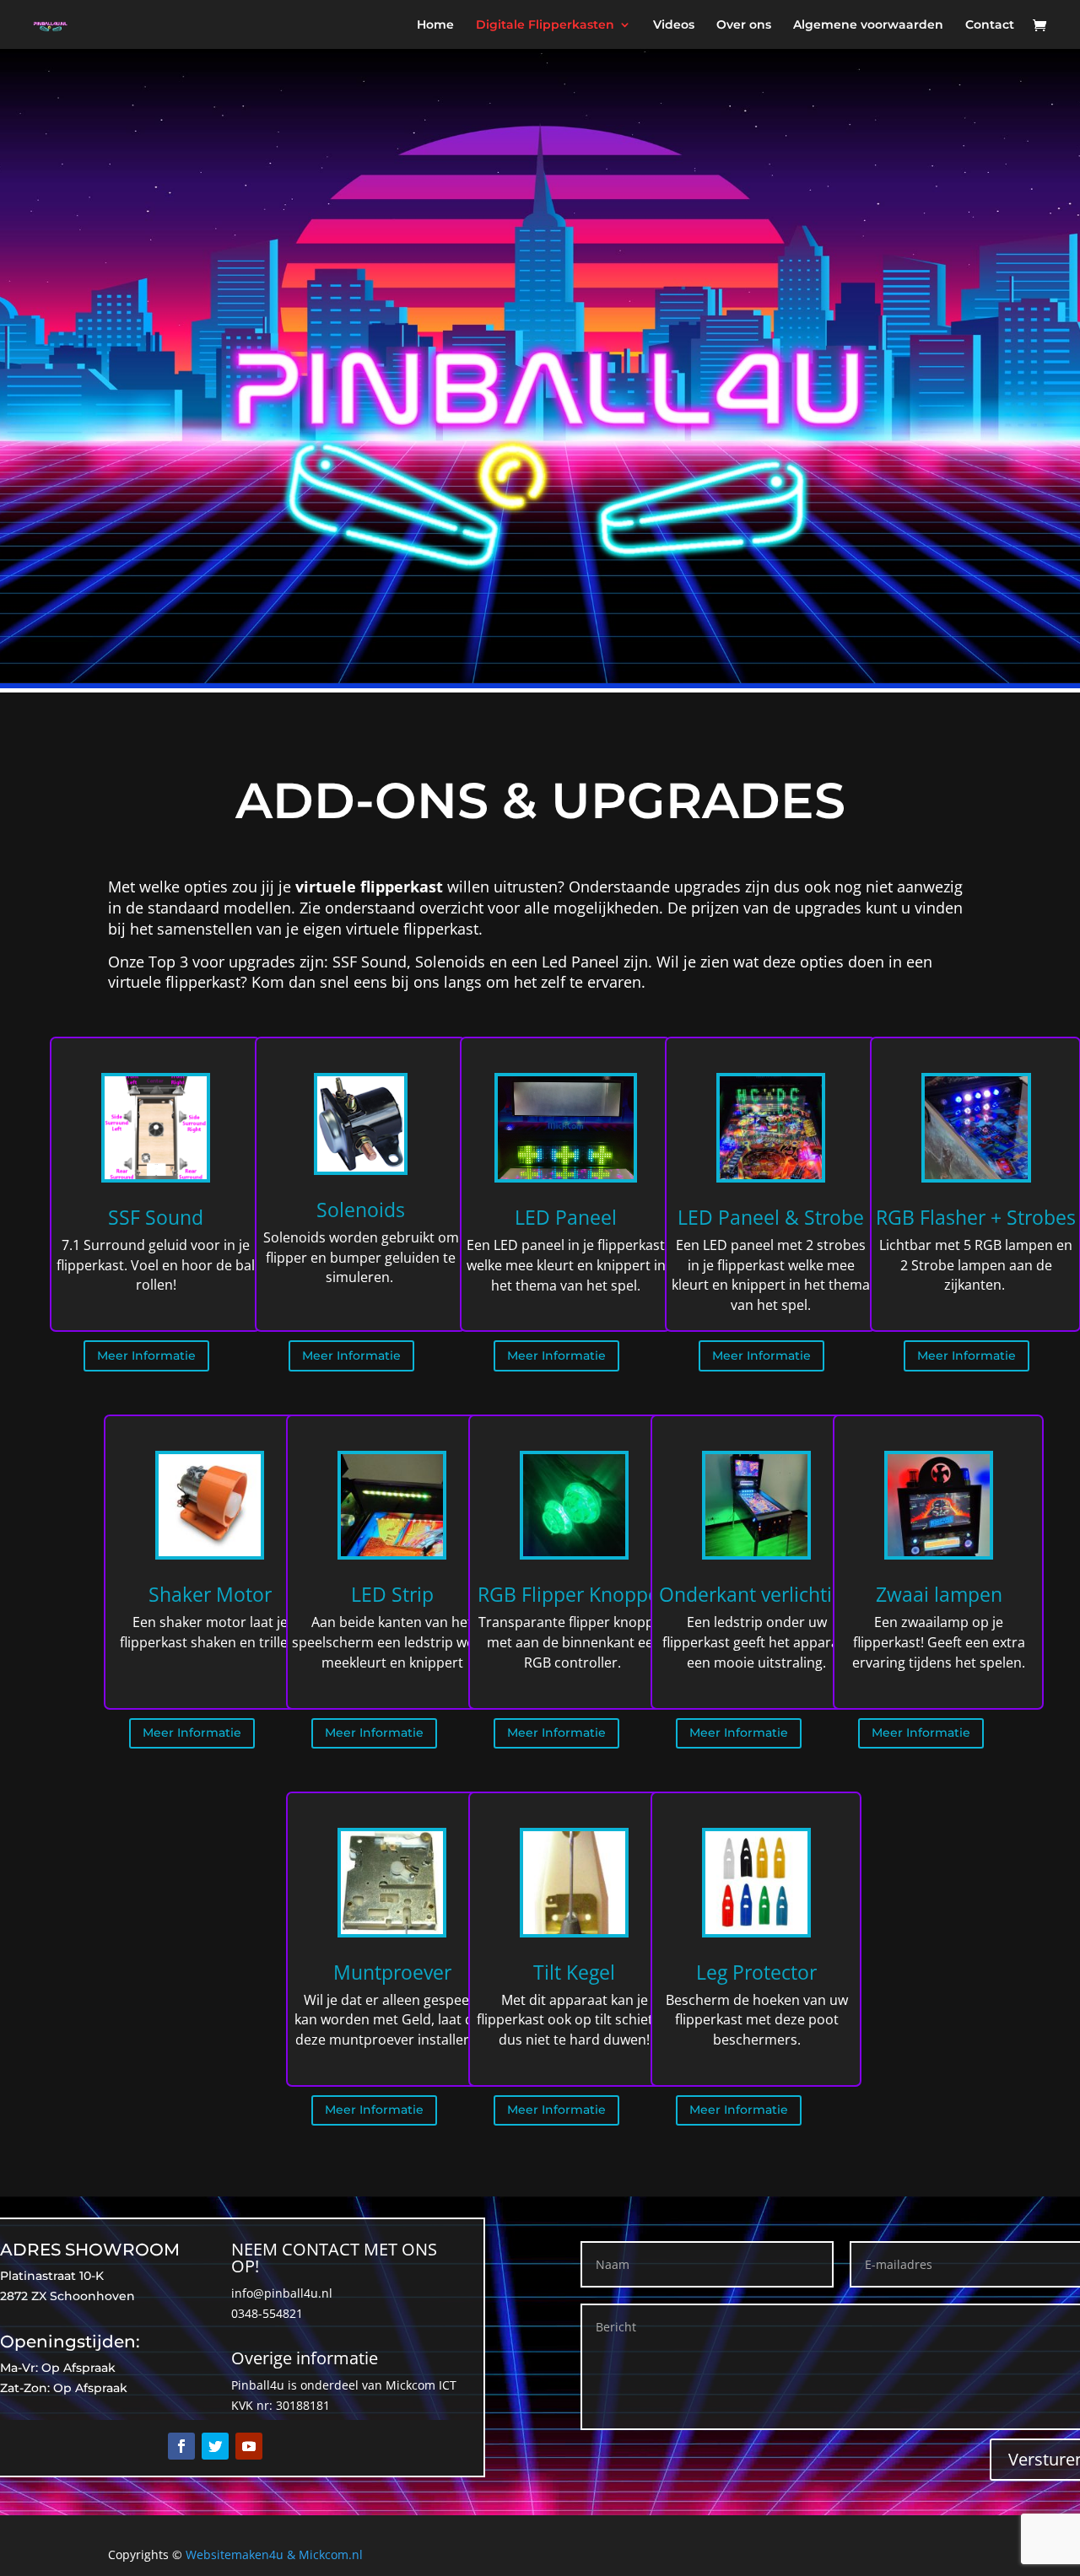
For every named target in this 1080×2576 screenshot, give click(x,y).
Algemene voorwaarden (868, 25)
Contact (990, 25)
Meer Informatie (146, 1355)
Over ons (744, 25)
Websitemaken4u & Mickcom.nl (274, 2554)
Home (435, 25)
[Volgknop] (181, 2446)
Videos (674, 25)
